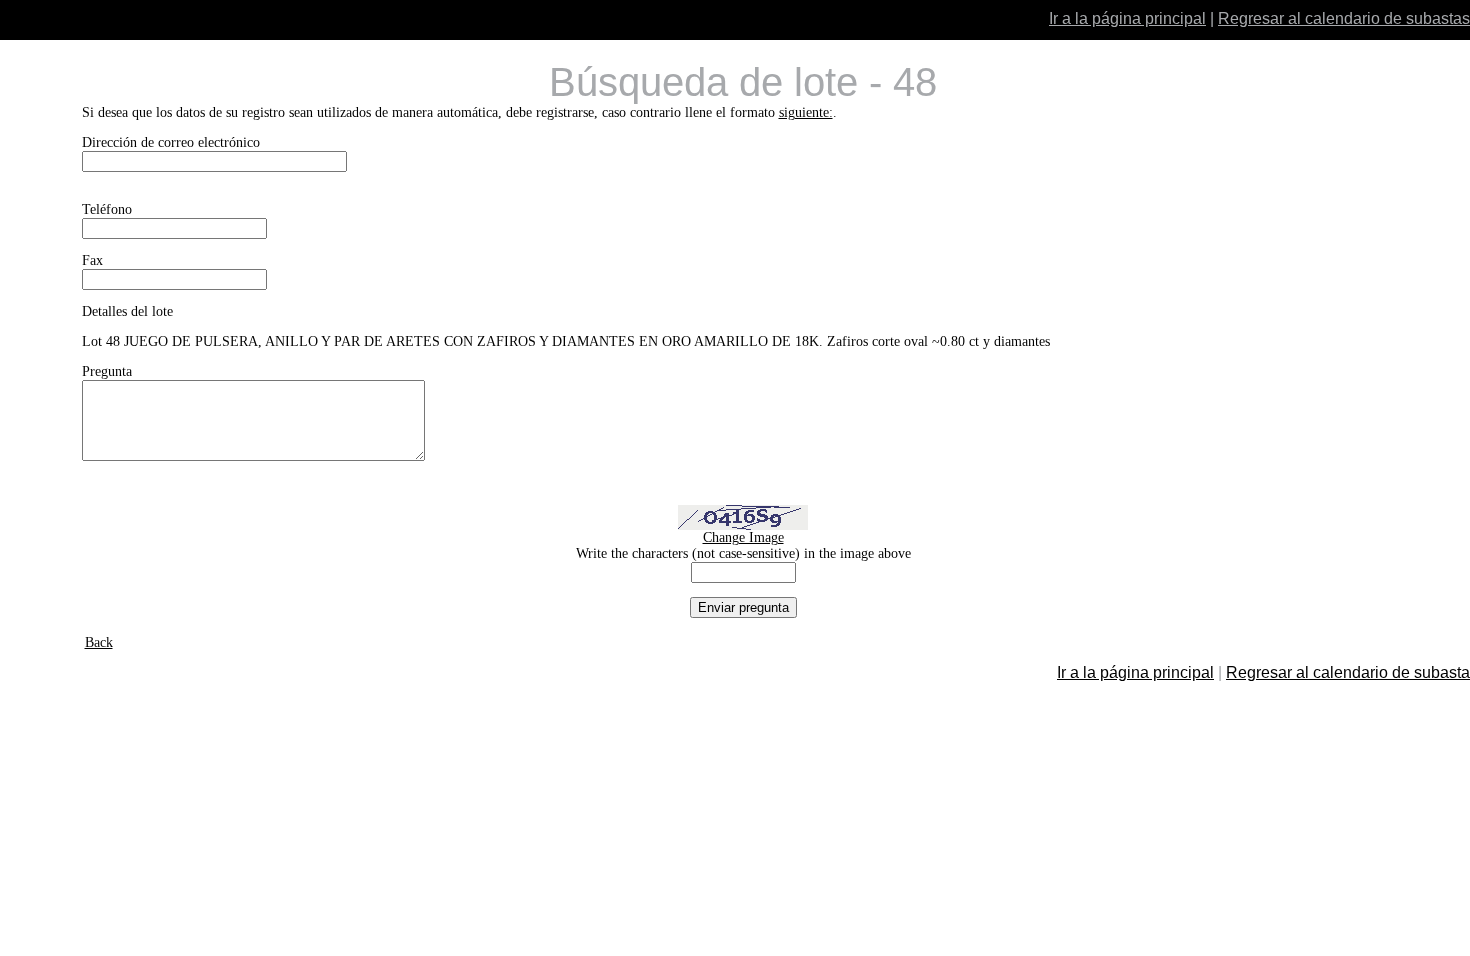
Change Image (743, 537)
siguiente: (806, 112)
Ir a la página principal (1127, 18)
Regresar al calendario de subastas (1344, 18)
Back (99, 642)
